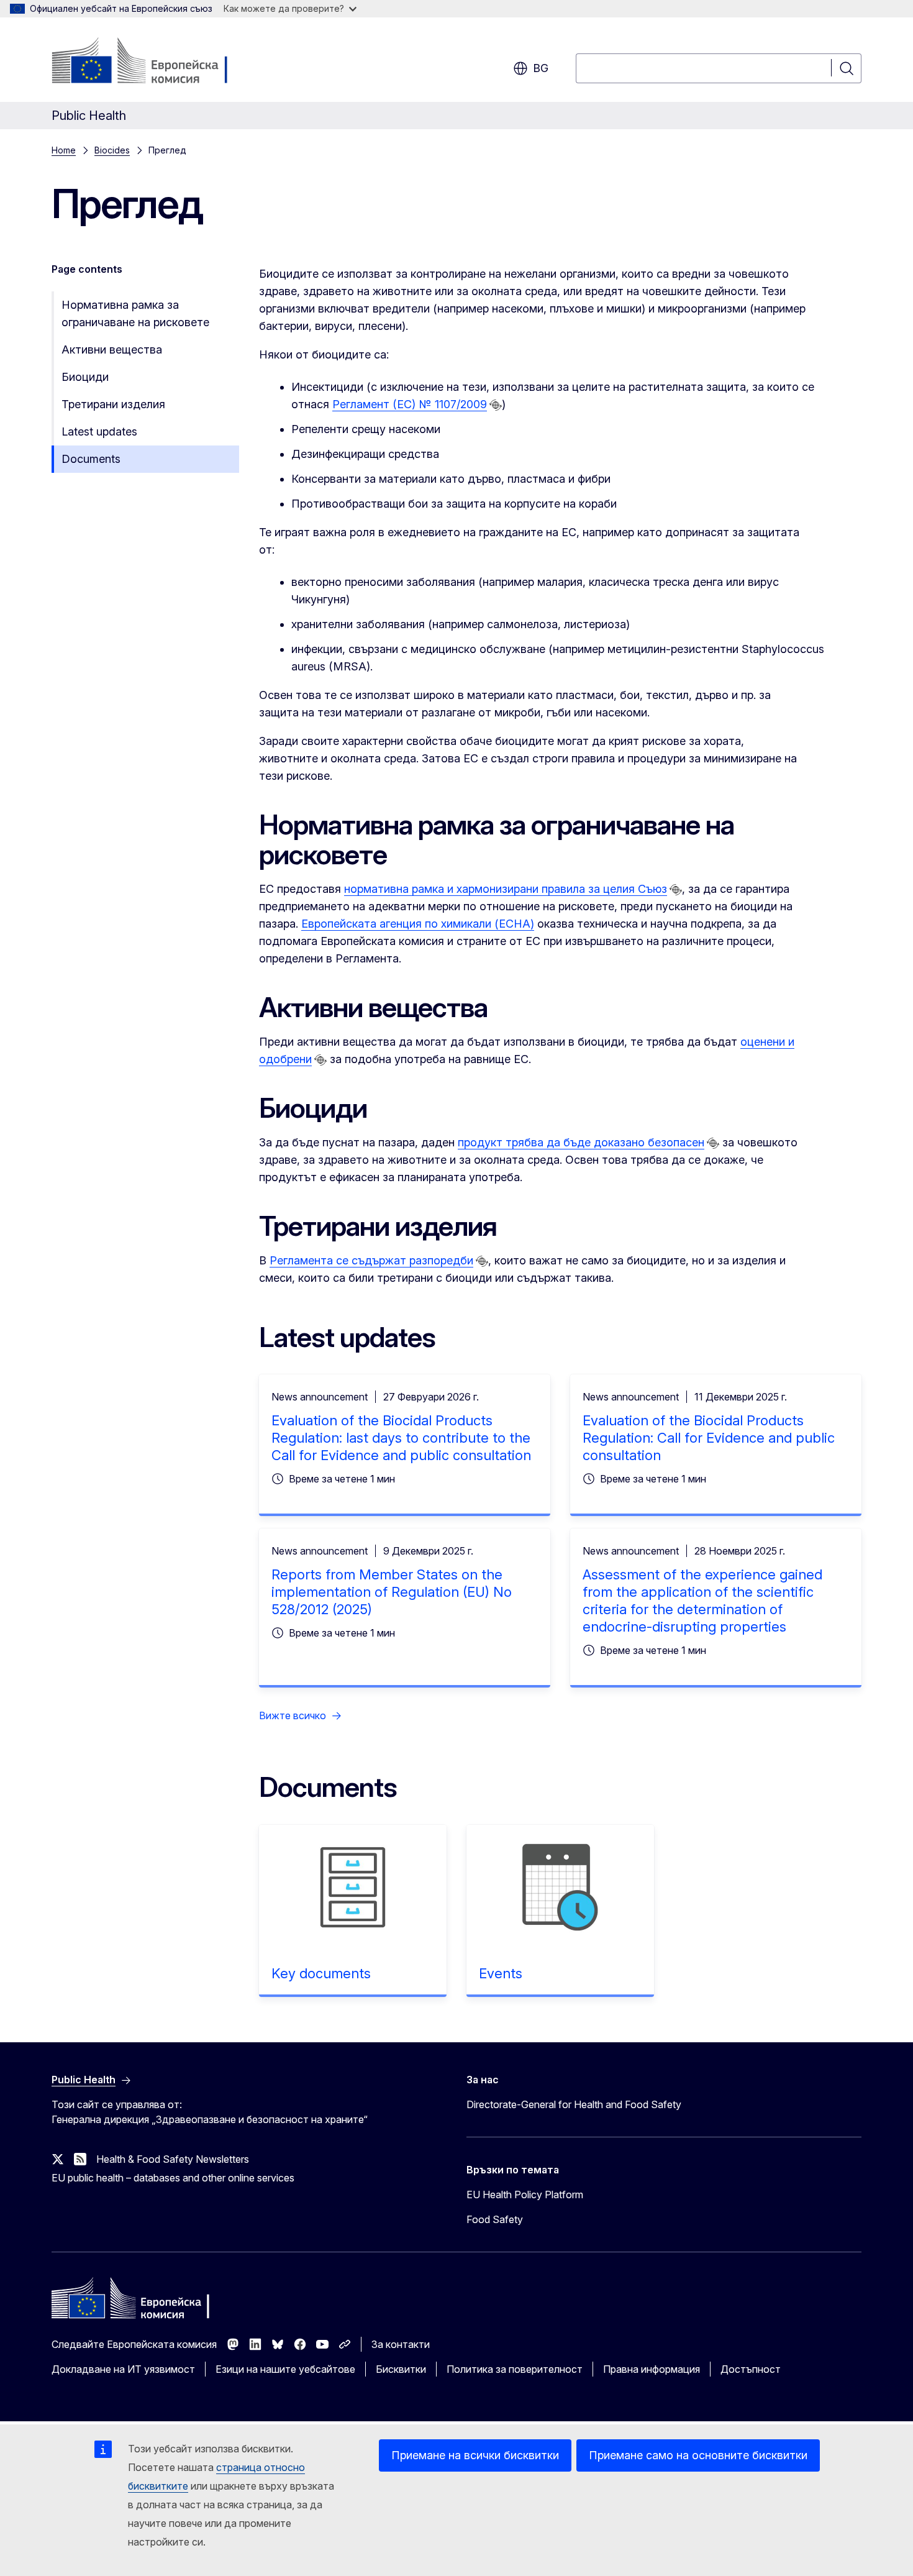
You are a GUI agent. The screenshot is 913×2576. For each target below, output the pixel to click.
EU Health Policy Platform (525, 2195)
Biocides (112, 150)
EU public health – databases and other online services (173, 2178)
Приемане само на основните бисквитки (698, 2455)
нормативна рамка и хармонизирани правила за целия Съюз (506, 889)
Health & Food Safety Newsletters (173, 2159)
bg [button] (541, 68)
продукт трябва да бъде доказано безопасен (581, 1142)
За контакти (401, 2344)
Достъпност (751, 2369)
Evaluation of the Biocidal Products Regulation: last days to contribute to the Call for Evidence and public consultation (401, 1438)
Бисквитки (401, 2369)
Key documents (321, 1973)
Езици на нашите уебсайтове (285, 2369)
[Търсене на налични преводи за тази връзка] (496, 405)
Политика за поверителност (515, 2369)
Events (501, 1973)
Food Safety (495, 2219)
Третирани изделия (113, 404)
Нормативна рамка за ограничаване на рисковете (135, 313)
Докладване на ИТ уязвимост (123, 2369)
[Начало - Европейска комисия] (152, 62)
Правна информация (652, 2369)
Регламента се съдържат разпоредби (371, 1260)
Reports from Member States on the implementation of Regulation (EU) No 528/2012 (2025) (392, 1592)
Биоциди (85, 377)
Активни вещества (112, 349)
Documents (91, 459)
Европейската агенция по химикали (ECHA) (418, 924)
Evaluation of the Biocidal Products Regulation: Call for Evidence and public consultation (709, 1438)
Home (64, 150)
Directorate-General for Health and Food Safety (574, 2104)
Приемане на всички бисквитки (475, 2455)
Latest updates (99, 432)
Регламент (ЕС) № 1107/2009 (410, 404)
